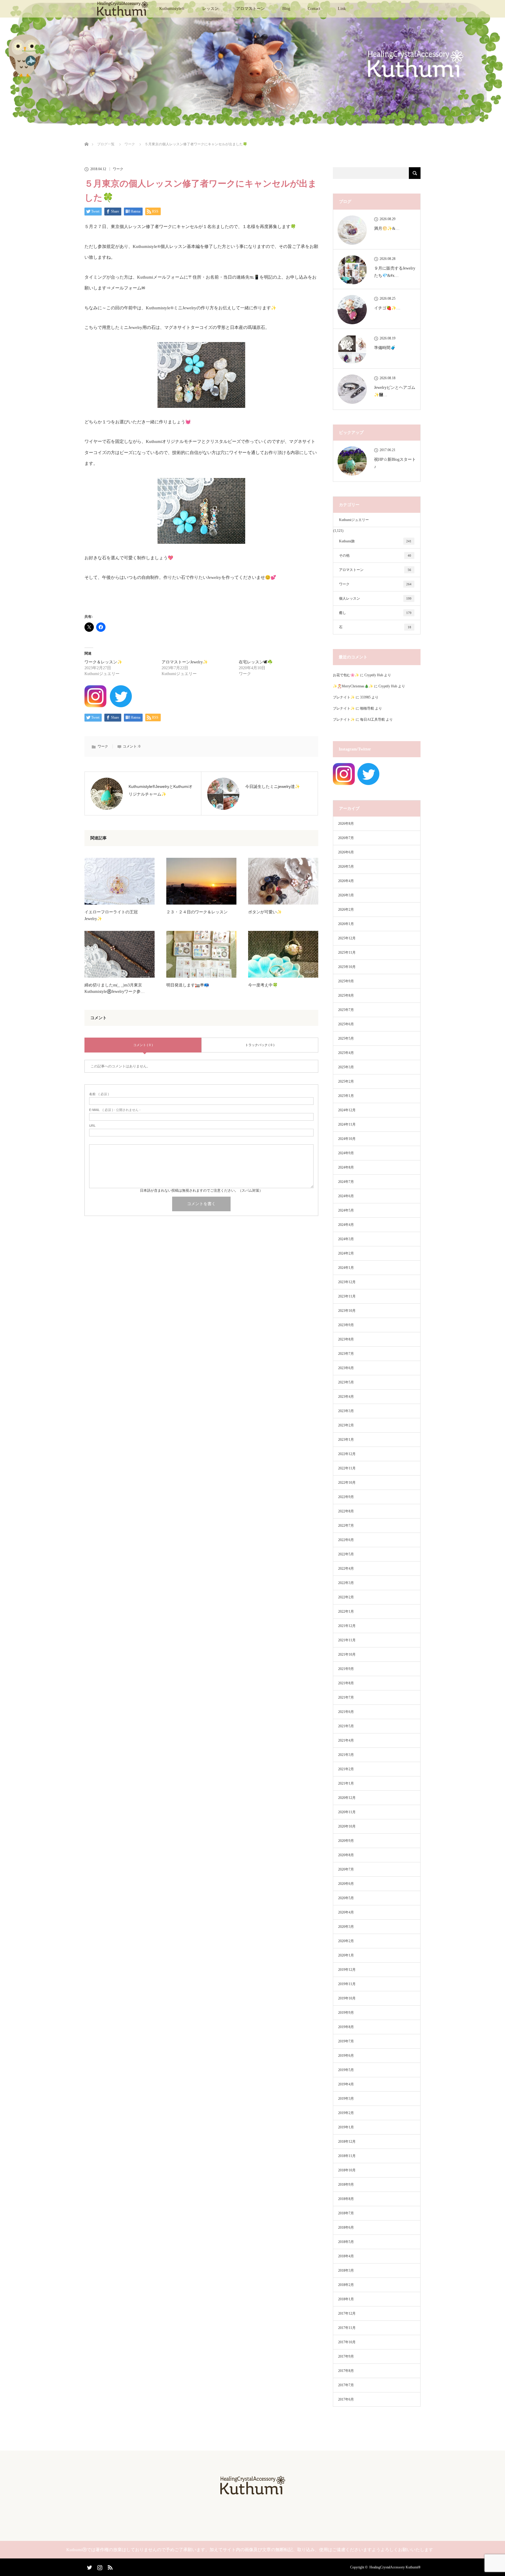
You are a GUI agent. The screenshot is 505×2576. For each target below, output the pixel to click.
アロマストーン (250, 9)
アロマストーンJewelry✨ (185, 662)
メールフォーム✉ (128, 288)
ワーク (118, 169)
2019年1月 (346, 2127)
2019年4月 (346, 2084)
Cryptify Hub (374, 675)
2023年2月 (346, 1425)
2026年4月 (346, 881)
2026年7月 (346, 838)
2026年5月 (346, 867)
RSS (109, 2566)
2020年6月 (346, 1884)
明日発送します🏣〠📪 (188, 985)
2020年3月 (346, 1927)
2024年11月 (347, 1124)
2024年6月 (346, 1196)
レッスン (210, 9)
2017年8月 (346, 2371)
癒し (375, 613)
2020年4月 (346, 1912)
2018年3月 (346, 2270)
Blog (286, 9)
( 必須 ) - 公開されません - (115, 1110)
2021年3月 (346, 1755)
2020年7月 (346, 1869)
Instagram (99, 2566)
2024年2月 (346, 1253)
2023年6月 (346, 1368)
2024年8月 (346, 1167)
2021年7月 (346, 1697)
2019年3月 (346, 2099)
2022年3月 (346, 1583)
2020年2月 (346, 1941)
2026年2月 (346, 910)
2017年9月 (346, 2356)
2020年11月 (347, 1812)
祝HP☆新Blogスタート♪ (395, 463)
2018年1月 (346, 2299)
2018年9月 (346, 2185)
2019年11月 (347, 1984)
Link (342, 9)
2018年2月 (346, 2285)
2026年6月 (346, 852)
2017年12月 (347, 2313)
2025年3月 (346, 1067)
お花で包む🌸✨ (346, 675)
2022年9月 (346, 1497)
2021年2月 (346, 1769)
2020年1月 (346, 1955)
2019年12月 (347, 1970)
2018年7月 (346, 2213)
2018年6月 (346, 2228)
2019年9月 (346, 2013)
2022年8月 (346, 1511)
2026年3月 (346, 895)
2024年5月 (346, 1210)
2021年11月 (347, 1640)
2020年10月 (347, 1826)
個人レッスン (375, 598)
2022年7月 (346, 1526)
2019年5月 (346, 2070)
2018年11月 (347, 2156)
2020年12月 (347, 1798)
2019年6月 (346, 2056)
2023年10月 (347, 1311)
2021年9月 (346, 1669)
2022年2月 (346, 1597)
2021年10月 (347, 1654)
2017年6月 (346, 2399)
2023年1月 (346, 1440)
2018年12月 (347, 2142)
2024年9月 (346, 1153)
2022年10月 (347, 1483)
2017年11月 (347, 2328)
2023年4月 (346, 1397)
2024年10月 (347, 1139)
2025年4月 (346, 1053)
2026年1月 (346, 924)
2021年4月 (346, 1740)
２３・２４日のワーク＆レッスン (197, 912)
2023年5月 (346, 1382)
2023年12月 (347, 1282)
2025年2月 (346, 1081)
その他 (375, 555)
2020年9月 (346, 1841)
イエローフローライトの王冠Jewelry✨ (111, 915)
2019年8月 (346, 2027)
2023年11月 (347, 1296)
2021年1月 (346, 1783)
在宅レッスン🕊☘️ (256, 662)
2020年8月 (346, 1855)
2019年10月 (347, 1998)
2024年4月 (346, 1225)
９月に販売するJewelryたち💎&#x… (395, 272)
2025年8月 (346, 995)
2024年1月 (346, 1268)
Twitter (89, 2566)
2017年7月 (346, 2385)
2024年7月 (346, 1182)
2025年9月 (346, 981)
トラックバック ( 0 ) (260, 1045)
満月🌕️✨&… (387, 228)
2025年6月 (346, 1024)
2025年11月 (347, 953)
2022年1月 (346, 1611)
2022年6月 (346, 1540)
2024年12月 (347, 1110)
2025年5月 (346, 1038)
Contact (314, 9)
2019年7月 (346, 2041)
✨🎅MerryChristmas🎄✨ (353, 686)
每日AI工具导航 (372, 720)
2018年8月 (346, 2199)
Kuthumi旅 (375, 541)
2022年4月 (346, 1569)
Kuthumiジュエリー (354, 520)
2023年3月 (346, 1411)
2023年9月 (346, 1325)
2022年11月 (347, 1468)
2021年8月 (346, 1683)
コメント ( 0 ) (143, 1045)
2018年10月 (347, 2170)
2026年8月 (346, 824)
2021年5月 (346, 1726)
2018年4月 (346, 2256)
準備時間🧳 (385, 348)
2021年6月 (346, 1712)
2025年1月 (346, 1096)
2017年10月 (347, 2342)
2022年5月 (346, 1554)
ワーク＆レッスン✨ (103, 662)
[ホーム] (86, 137)
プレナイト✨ (344, 697)
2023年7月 (346, 1354)
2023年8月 (346, 1339)
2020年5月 (346, 1898)
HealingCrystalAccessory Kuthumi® (395, 2567)
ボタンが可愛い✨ (265, 912)
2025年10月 (347, 967)
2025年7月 (346, 1010)
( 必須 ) (99, 1094)
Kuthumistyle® (172, 9)
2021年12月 (347, 1626)
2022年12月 (347, 1454)
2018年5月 (346, 2242)
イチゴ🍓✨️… (387, 308)
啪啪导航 (367, 708)
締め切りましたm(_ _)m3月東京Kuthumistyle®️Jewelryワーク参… (115, 988)
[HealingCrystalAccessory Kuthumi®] (252, 2493)
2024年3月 (346, 1239)
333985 (365, 697)
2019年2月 (346, 2113)
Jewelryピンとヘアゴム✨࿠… (395, 391)
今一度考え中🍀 (263, 985)
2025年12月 (347, 938)
